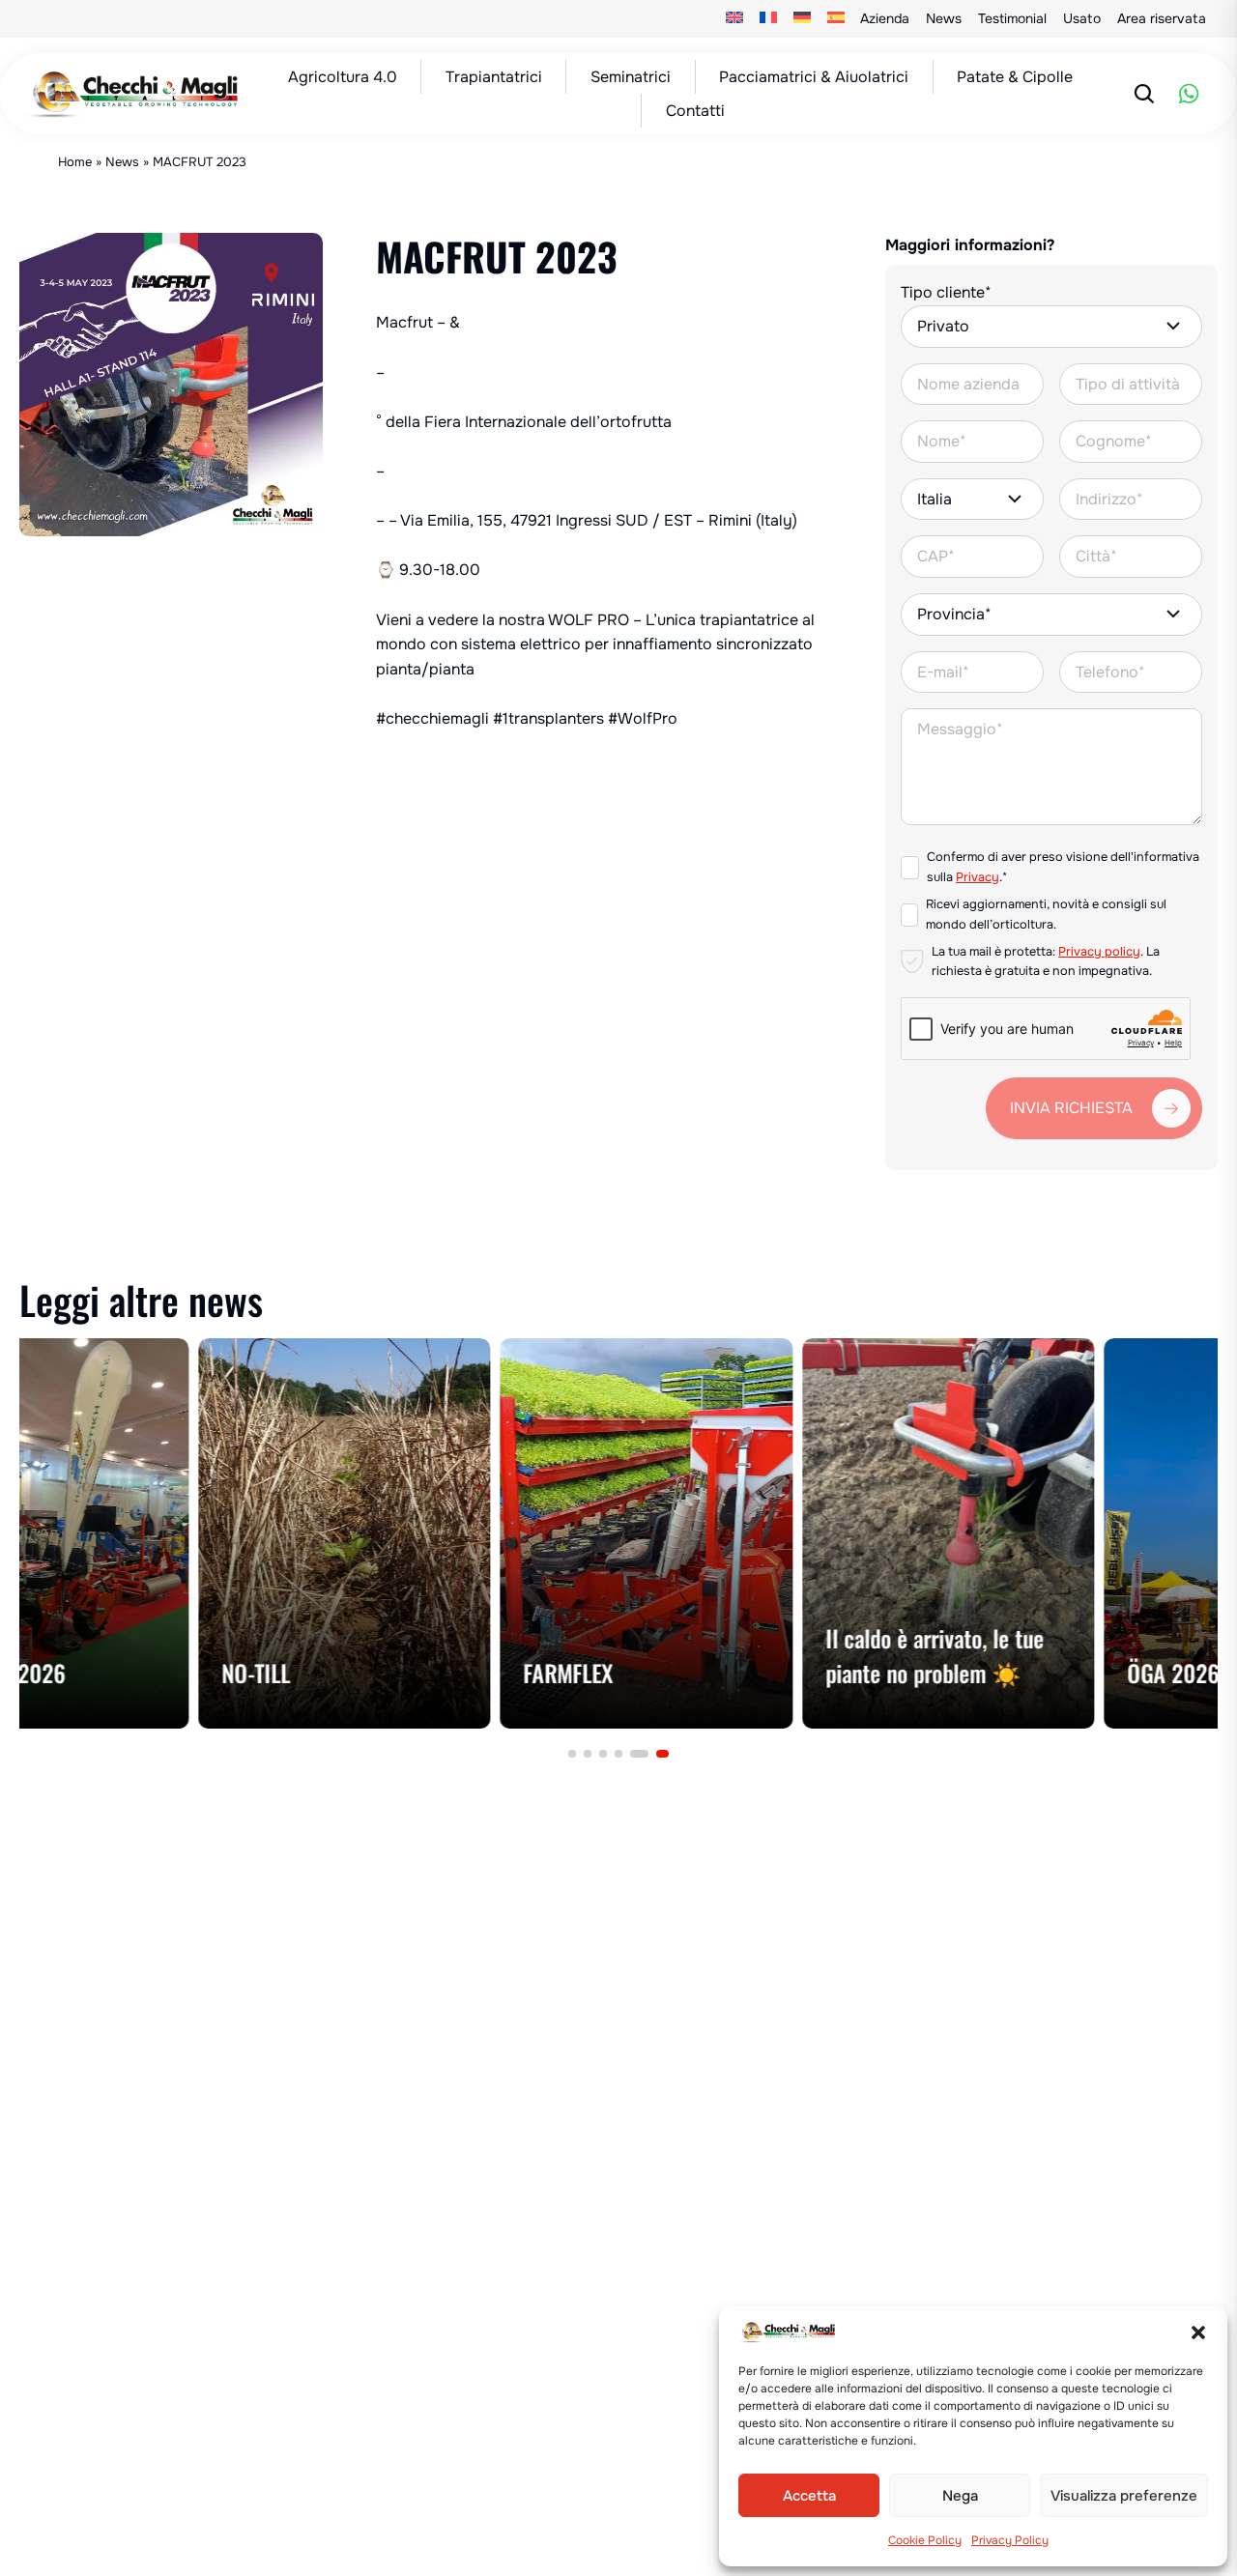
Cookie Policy (925, 2540)
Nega (960, 2496)
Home (75, 162)
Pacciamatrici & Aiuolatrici (814, 77)
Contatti (695, 111)
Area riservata (1162, 18)
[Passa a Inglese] (735, 19)
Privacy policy (1099, 952)
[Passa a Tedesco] (803, 19)
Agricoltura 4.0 (343, 77)
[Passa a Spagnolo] (835, 19)
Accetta (809, 2496)
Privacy (978, 877)
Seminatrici (631, 77)
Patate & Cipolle (1015, 77)
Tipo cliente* (946, 292)
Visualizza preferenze (1124, 2496)
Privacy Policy (1010, 2540)
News (944, 18)
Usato (1082, 18)
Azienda (885, 18)
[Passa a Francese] (769, 19)
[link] (166, 1533)
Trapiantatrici (494, 77)
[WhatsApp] (1189, 94)
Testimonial (1012, 18)
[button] (1198, 2333)
